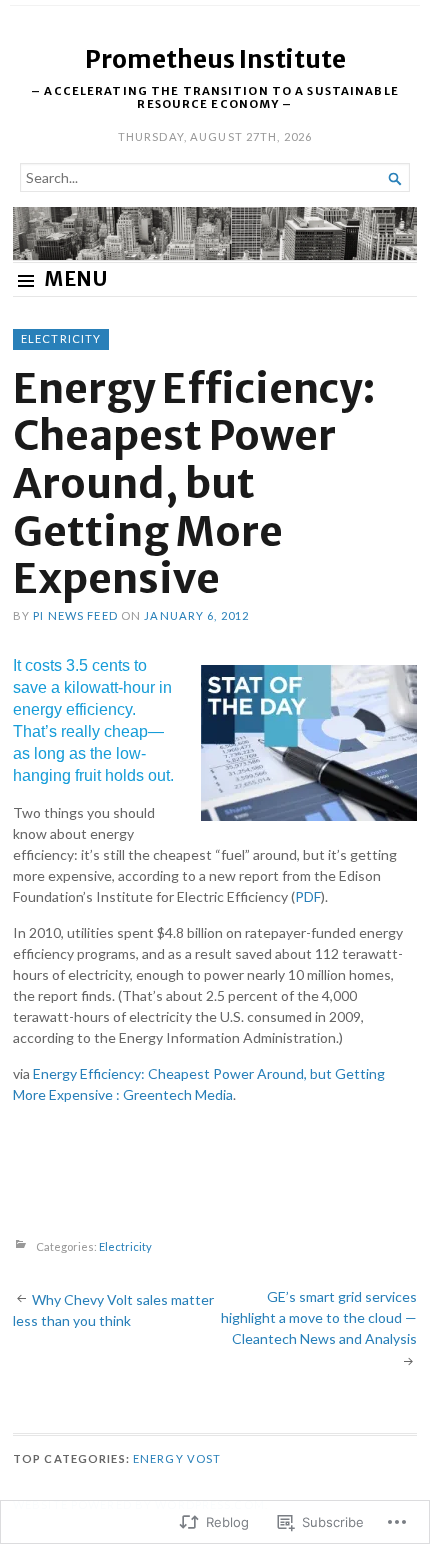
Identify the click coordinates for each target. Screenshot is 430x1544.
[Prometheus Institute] (215, 233)
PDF (308, 896)
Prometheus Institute (215, 59)
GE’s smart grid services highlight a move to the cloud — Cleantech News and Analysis (319, 1317)
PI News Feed (75, 615)
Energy (158, 1458)
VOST (204, 1458)
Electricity (61, 338)
